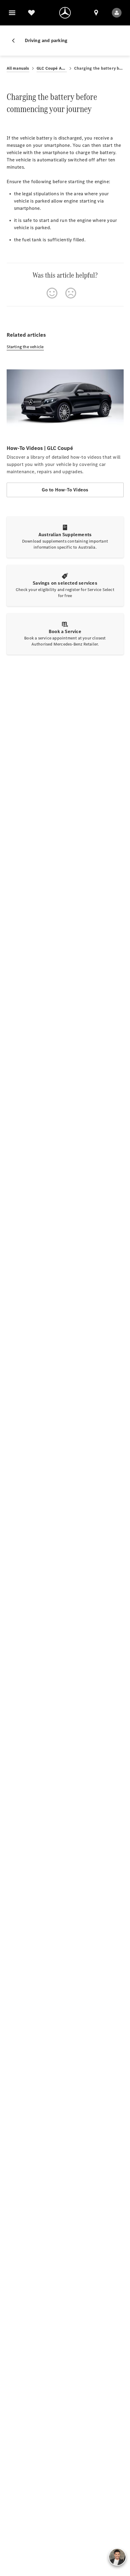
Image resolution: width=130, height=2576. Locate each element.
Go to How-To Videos (65, 490)
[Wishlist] (31, 13)
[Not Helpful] (71, 293)
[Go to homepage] (65, 13)
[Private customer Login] (117, 13)
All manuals (18, 68)
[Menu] (12, 13)
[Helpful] (52, 293)
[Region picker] (96, 13)
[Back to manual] (16, 41)
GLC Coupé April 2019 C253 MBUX (52, 68)
